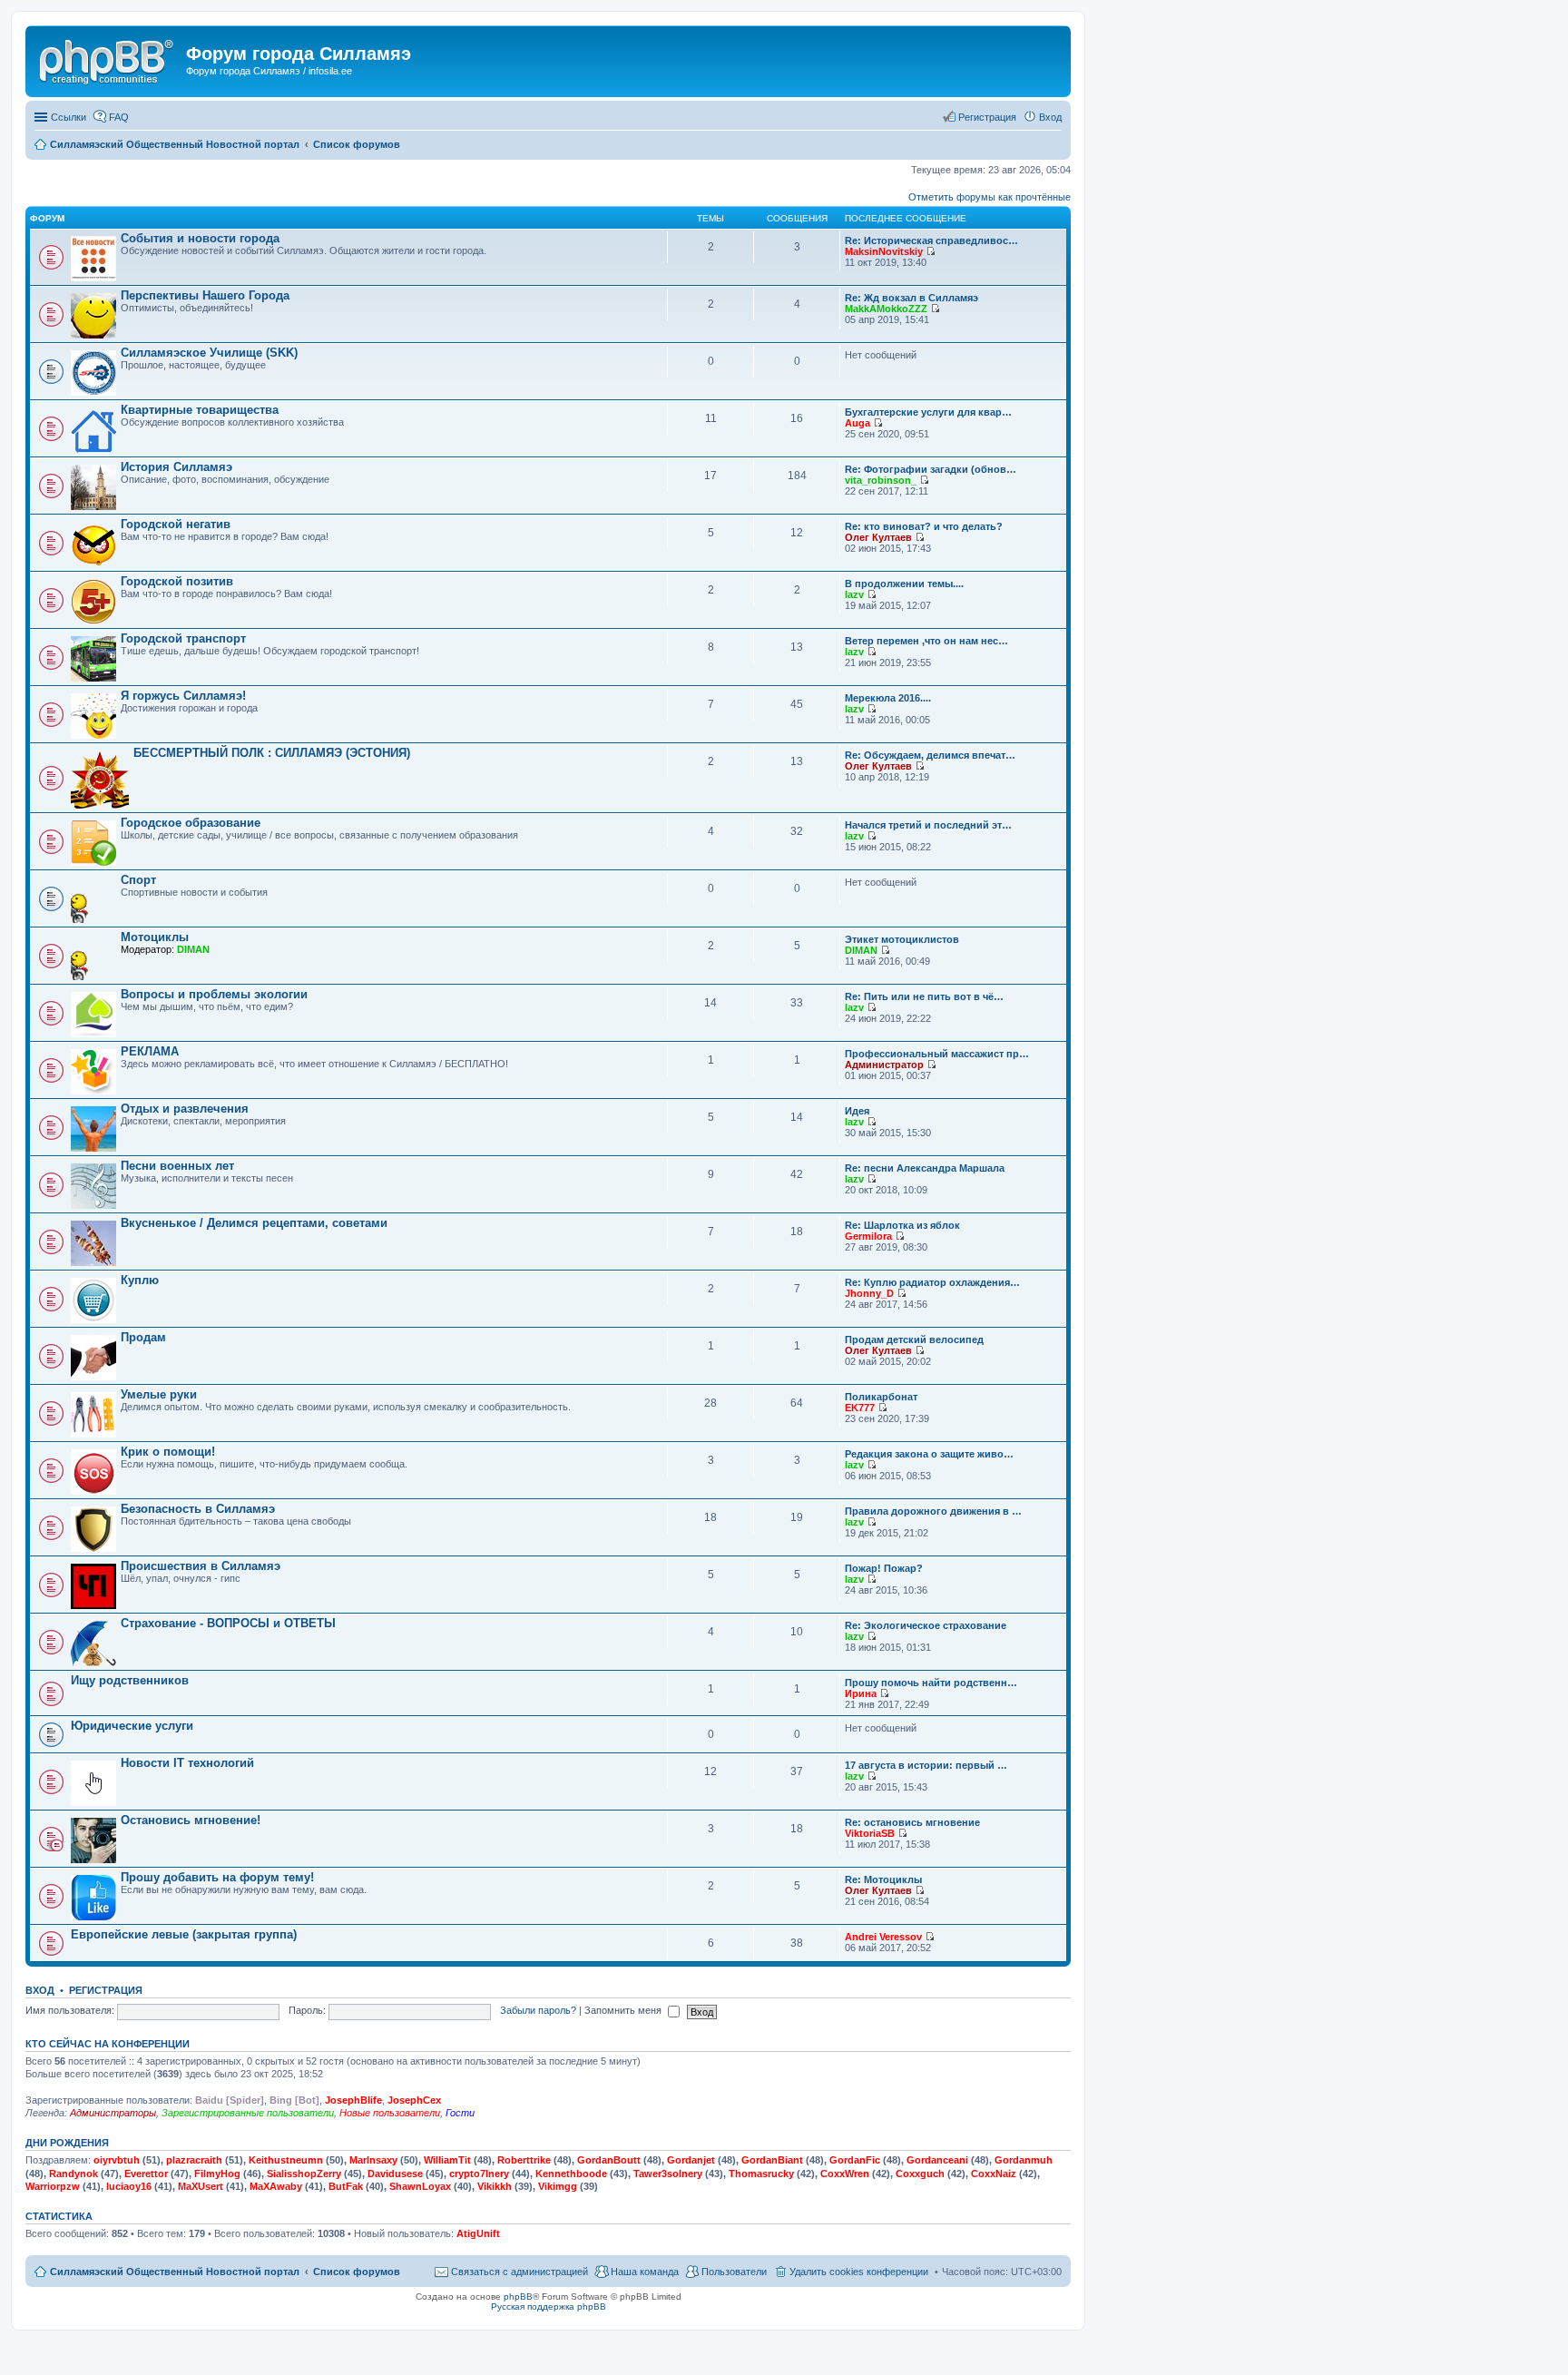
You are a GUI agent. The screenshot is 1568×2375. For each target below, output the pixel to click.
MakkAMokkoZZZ (886, 309)
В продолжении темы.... (904, 584)
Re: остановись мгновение (912, 1822)
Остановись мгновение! (191, 1820)
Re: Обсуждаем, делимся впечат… (930, 755)
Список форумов (357, 2272)
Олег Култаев (878, 537)
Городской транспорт (183, 638)
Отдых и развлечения (185, 1109)
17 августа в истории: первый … (926, 1765)
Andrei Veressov (883, 1937)
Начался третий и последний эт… (928, 825)
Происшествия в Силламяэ (201, 1566)
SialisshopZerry (304, 2174)
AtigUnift (478, 2233)
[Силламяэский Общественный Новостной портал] (108, 59)
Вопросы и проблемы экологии (214, 994)
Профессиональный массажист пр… (937, 1054)
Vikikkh (495, 2186)
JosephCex (414, 2100)
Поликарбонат (881, 1397)
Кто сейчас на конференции (108, 2044)
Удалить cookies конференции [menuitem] (859, 2272)
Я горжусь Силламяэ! (183, 696)
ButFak (346, 2186)
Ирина (861, 1693)
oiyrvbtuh (117, 2160)
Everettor (146, 2174)
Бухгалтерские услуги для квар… (928, 412)
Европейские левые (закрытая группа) (184, 1934)
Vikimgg (558, 2186)
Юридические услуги (132, 1726)
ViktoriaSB (870, 1833)
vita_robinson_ (881, 480)
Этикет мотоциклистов (902, 939)
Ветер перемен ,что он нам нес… (926, 641)
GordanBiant (772, 2160)
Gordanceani (937, 2160)
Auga (857, 423)
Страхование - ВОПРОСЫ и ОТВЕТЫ (228, 1623)
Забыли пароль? (538, 2010)
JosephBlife (353, 2100)
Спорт (138, 880)
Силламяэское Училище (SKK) (209, 353)
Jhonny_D (869, 1293)
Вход (40, 1990)
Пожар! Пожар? (884, 1568)
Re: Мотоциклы (883, 1879)
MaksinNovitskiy (884, 251)
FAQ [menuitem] (119, 117)
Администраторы (113, 2113)
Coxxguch (920, 2174)
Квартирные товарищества (200, 410)
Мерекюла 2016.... (888, 698)
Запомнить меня (624, 2010)
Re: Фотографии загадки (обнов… (931, 469)
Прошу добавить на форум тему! (217, 1877)
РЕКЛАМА (150, 1051)
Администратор (884, 1065)
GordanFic (855, 2160)
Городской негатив (176, 524)
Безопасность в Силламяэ (198, 1509)
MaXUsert (201, 2186)
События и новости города (200, 238)
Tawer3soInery (668, 2174)
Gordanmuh (1024, 2160)
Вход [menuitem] (1050, 117)
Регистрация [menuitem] (987, 117)
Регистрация (106, 1990)
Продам (143, 1337)
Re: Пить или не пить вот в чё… (924, 996)
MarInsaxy (373, 2160)
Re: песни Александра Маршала (925, 1168)
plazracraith (194, 2160)
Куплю (140, 1280)
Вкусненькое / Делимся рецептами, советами (254, 1223)
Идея (857, 1111)
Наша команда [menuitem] (645, 2272)
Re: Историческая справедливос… (931, 240)
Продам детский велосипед (914, 1340)
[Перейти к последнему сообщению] (931, 251)
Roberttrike (524, 2160)
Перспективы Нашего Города (205, 295)
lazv (854, 594)
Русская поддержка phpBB (549, 2306)
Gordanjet (691, 2160)
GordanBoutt (609, 2160)
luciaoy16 (129, 2186)
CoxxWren (845, 2174)
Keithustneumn (286, 2160)
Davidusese (395, 2174)
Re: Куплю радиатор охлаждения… (932, 1282)
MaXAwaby (276, 2186)
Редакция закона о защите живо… (929, 1454)
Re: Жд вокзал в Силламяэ (911, 298)
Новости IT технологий (187, 1763)
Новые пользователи (390, 2113)
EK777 (860, 1408)
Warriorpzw (53, 2186)
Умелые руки (159, 1394)
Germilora (868, 1236)
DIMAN (193, 949)
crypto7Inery (479, 2174)
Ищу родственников (130, 1680)
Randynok (73, 2174)
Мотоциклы (155, 937)
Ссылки (69, 117)
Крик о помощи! (168, 1452)
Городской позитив (177, 581)
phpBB (518, 2296)
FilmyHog (217, 2174)
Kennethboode (571, 2174)
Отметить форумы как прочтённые (990, 197)
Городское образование (191, 823)
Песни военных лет (177, 1166)
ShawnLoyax (420, 2186)
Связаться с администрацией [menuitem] (519, 2272)
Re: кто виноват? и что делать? (924, 526)
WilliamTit (447, 2160)
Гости (460, 2113)
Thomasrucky (761, 2174)
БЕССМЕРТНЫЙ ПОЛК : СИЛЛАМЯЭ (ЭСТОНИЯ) (272, 753)
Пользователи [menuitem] (734, 2272)
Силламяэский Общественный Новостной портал (175, 2272)
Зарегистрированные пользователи (248, 2113)
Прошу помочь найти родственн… (931, 1683)
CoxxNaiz (994, 2174)
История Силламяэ (176, 467)
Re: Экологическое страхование (926, 1625)
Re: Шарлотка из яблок (902, 1225)
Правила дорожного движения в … (933, 1511)
